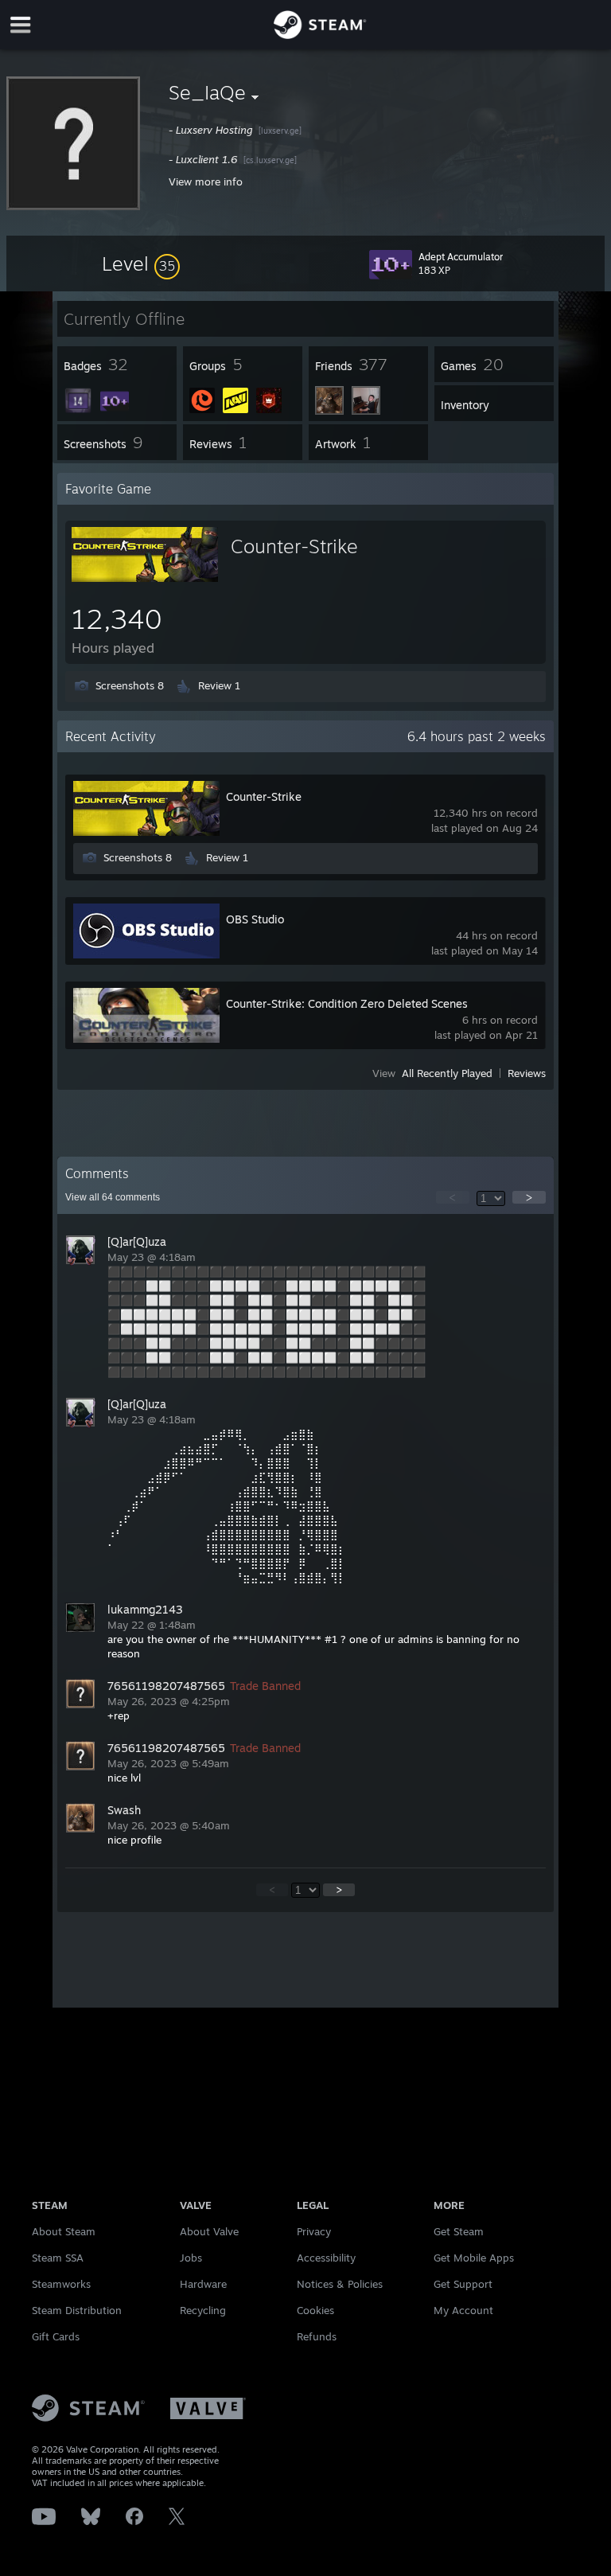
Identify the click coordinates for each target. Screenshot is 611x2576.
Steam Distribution (77, 2310)
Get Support (463, 2284)
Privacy (314, 2231)
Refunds (317, 2336)
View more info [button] (206, 181)
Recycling (203, 2310)
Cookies (315, 2310)
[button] (141, 263)
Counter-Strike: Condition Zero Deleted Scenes (347, 1003)
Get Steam (459, 2231)
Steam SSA (58, 2258)
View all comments (113, 1197)
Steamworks (61, 2284)
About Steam (64, 2231)
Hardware (203, 2284)
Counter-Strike (294, 546)
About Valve (209, 2231)
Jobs (191, 2258)
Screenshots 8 (130, 685)
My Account (463, 2310)
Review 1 (219, 685)
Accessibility (326, 2258)
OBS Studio (255, 919)
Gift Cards (56, 2336)
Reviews (527, 1073)
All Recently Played (447, 1073)
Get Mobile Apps (474, 2258)
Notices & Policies (340, 2284)
